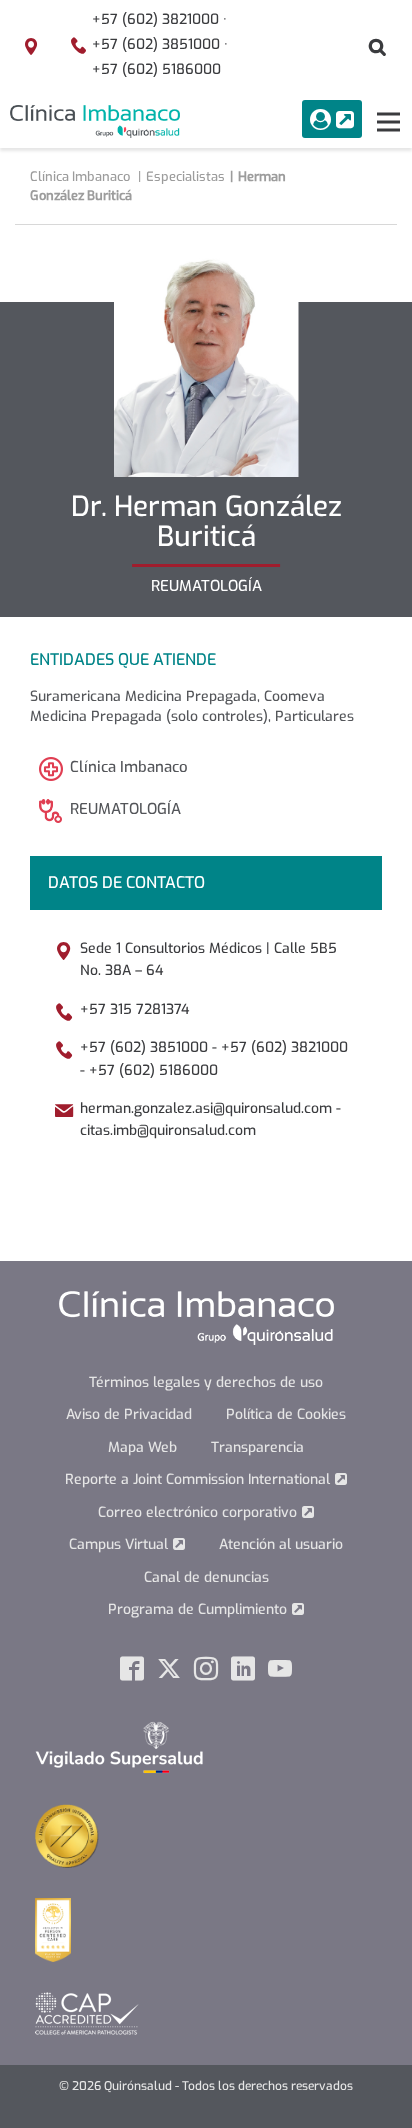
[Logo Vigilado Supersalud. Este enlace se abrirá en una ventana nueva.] (119, 1746)
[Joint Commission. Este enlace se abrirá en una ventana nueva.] (67, 1834)
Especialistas (185, 176)
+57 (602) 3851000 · (160, 44)
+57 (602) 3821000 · (159, 19)
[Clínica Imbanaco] (95, 121)
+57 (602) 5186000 (156, 69)
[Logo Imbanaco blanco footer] (196, 1316)
